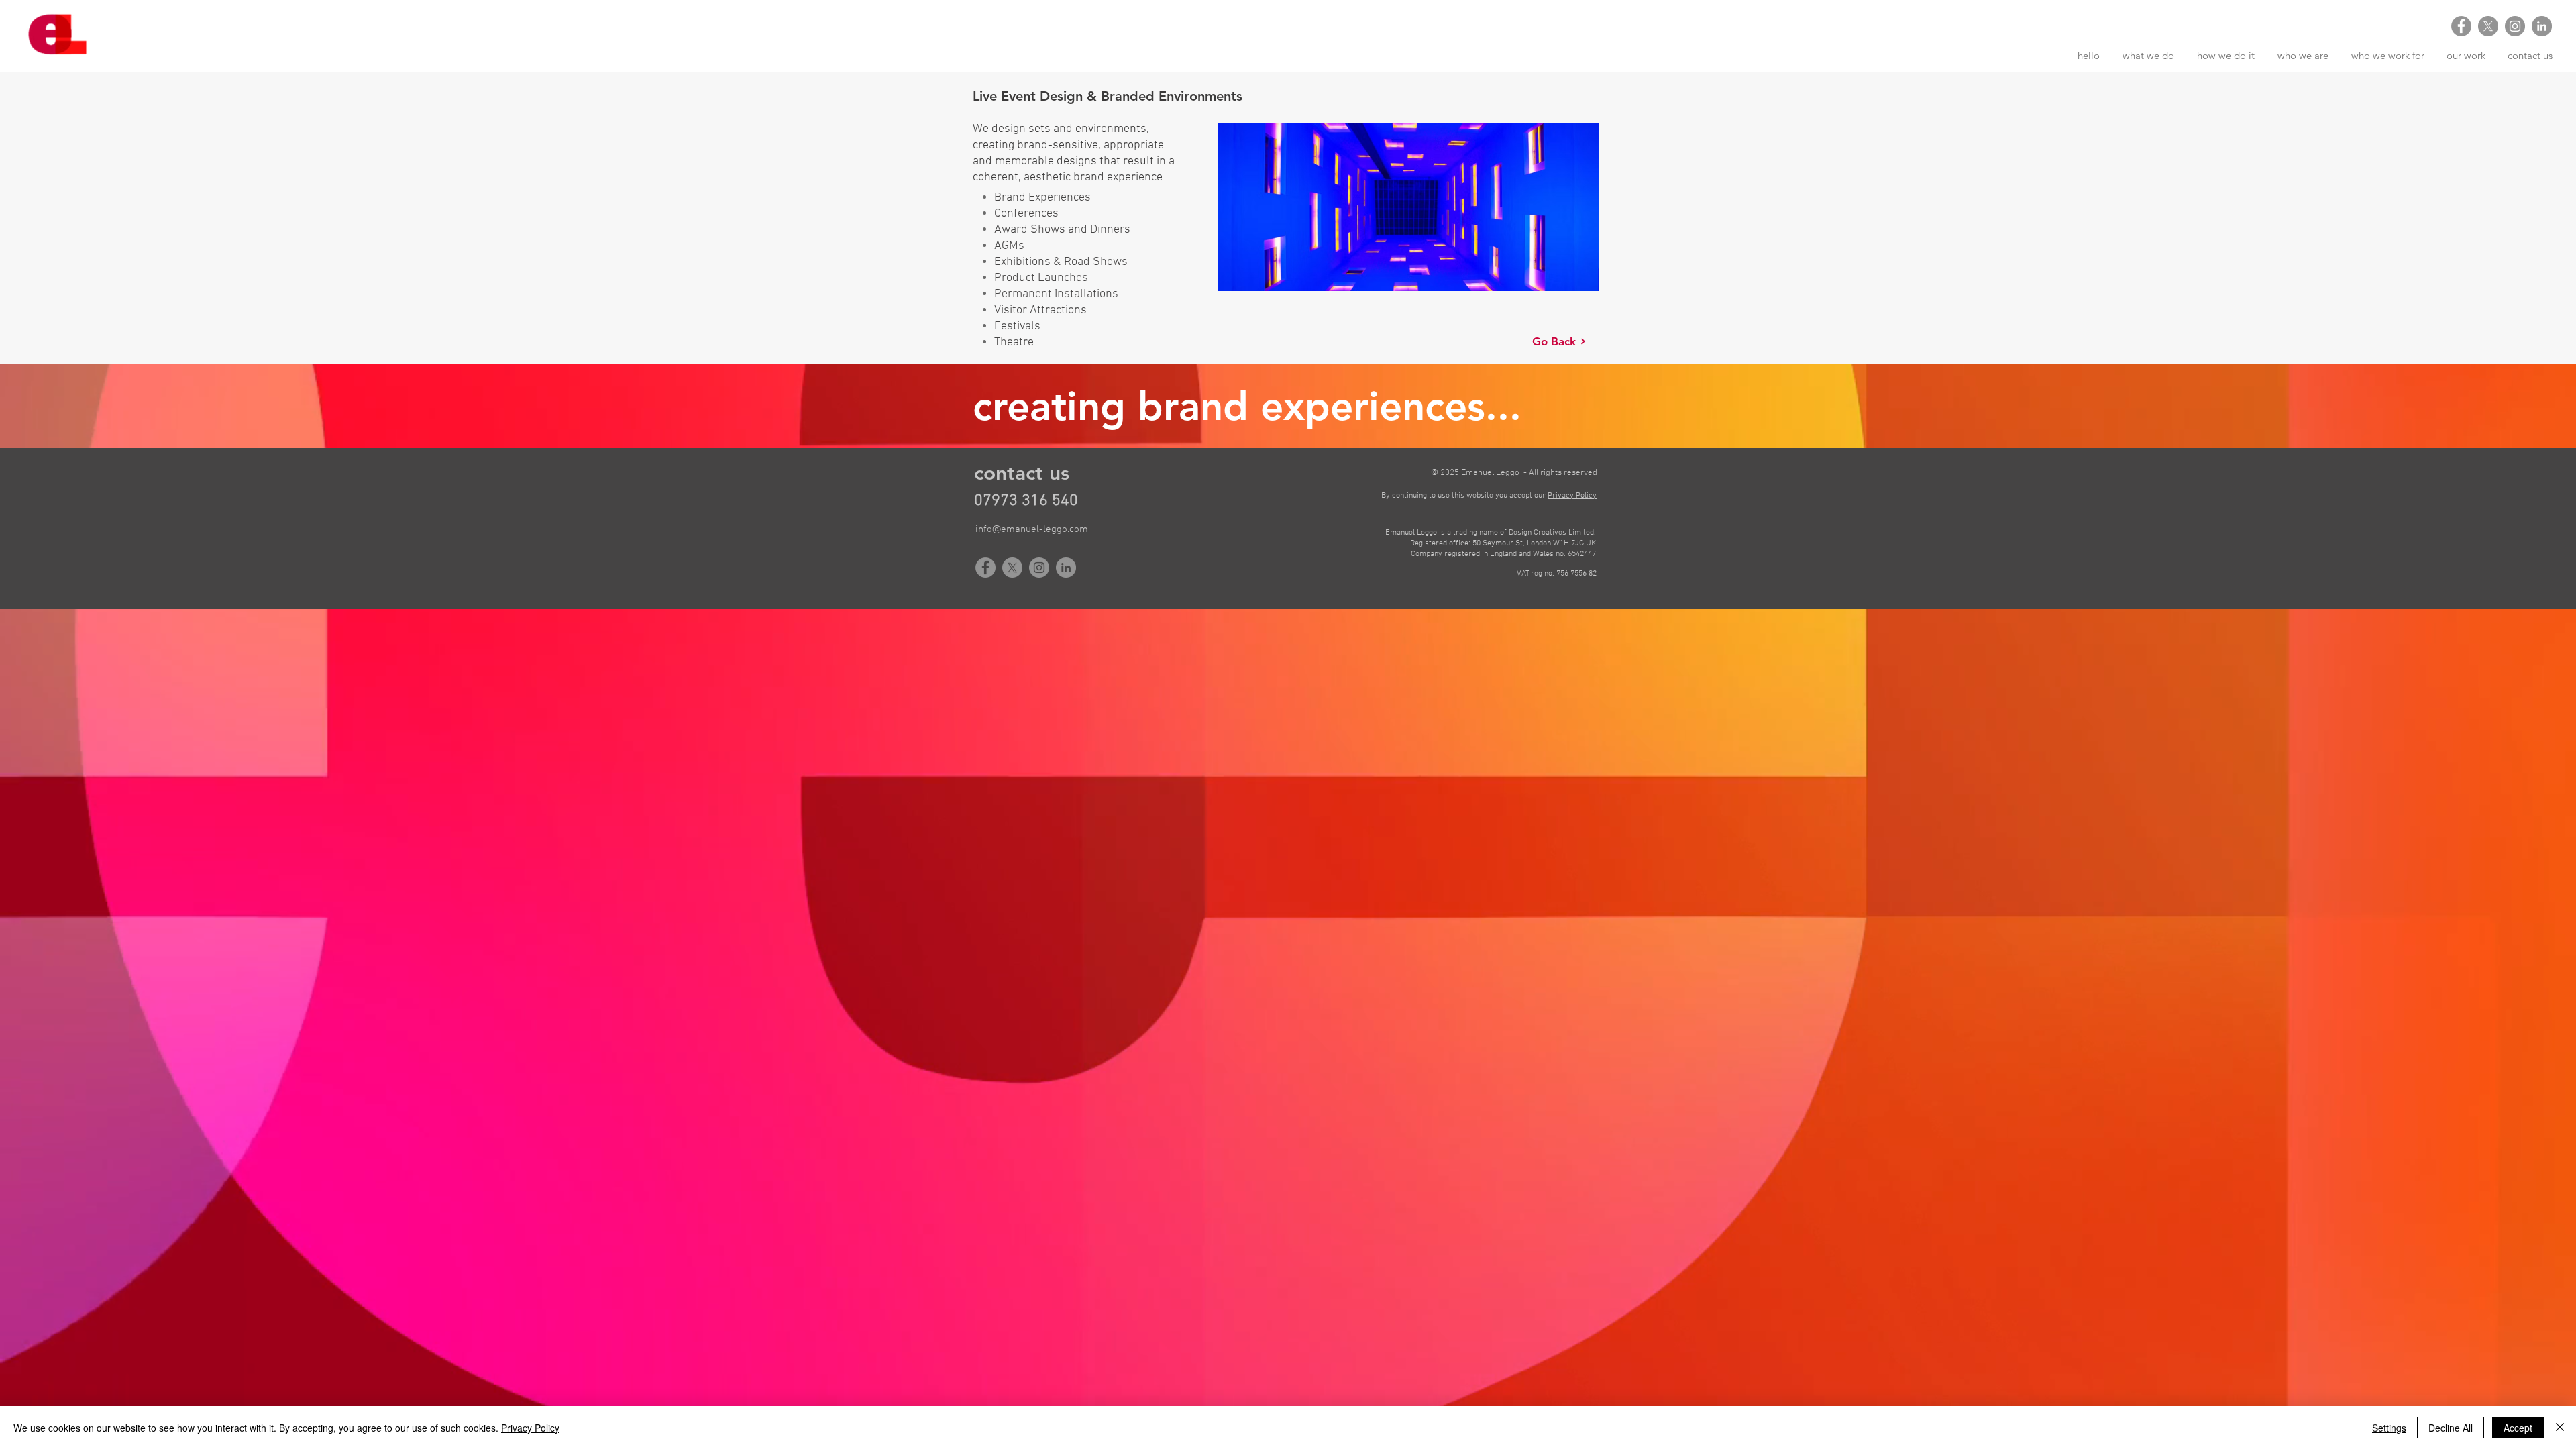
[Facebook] (2461, 26)
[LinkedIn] (2542, 26)
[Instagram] (2515, 26)
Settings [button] (2389, 1428)
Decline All (2451, 1428)
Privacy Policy (530, 1428)
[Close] (2560, 1428)
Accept (2518, 1428)
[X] (2488, 26)
